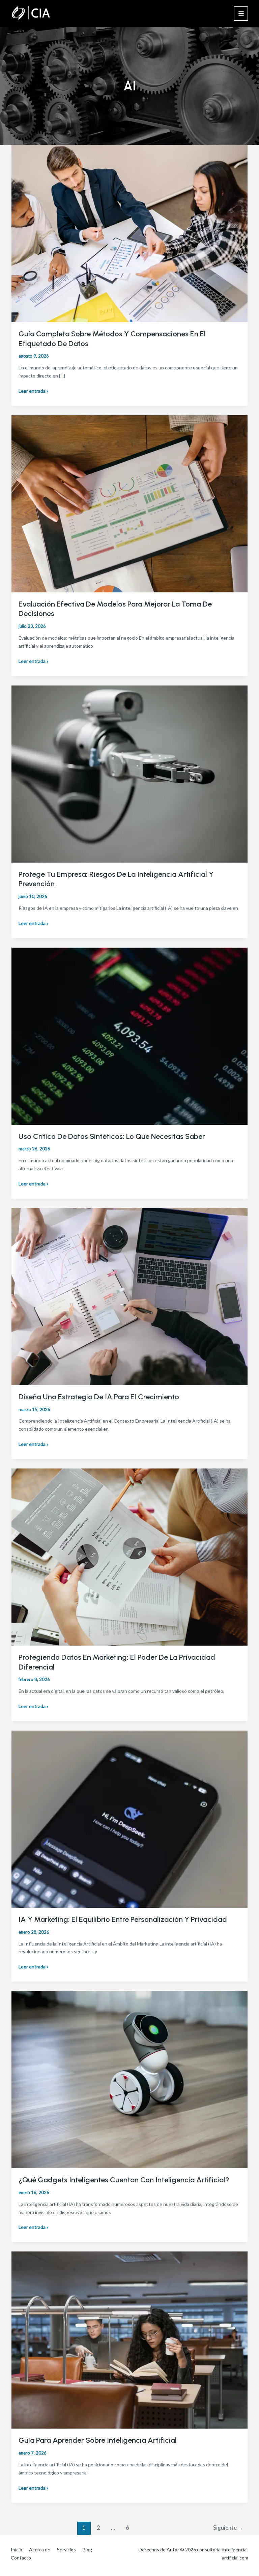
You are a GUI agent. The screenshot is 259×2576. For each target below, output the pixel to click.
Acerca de (40, 2550)
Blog (87, 2550)
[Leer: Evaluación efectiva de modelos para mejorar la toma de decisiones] (129, 503)
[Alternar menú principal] (241, 14)
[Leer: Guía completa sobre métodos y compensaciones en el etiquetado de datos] (129, 233)
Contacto (21, 2558)
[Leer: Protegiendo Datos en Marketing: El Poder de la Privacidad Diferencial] (129, 1556)
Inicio (17, 2550)
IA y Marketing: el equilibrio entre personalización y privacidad (123, 1919)
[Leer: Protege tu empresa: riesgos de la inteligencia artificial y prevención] (129, 773)
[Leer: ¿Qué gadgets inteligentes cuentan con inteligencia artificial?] (129, 2079)
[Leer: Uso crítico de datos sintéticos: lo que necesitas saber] (129, 1035)
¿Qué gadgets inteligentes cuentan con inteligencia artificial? (124, 2180)
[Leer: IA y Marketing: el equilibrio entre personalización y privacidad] (129, 1818)
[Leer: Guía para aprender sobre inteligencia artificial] (129, 2339)
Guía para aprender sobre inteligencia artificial (98, 2440)
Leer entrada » (34, 391)
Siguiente (228, 2528)
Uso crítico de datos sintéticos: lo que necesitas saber (112, 1136)
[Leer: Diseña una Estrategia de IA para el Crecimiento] (129, 1296)
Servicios (66, 2550)
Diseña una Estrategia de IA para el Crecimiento (99, 1397)
